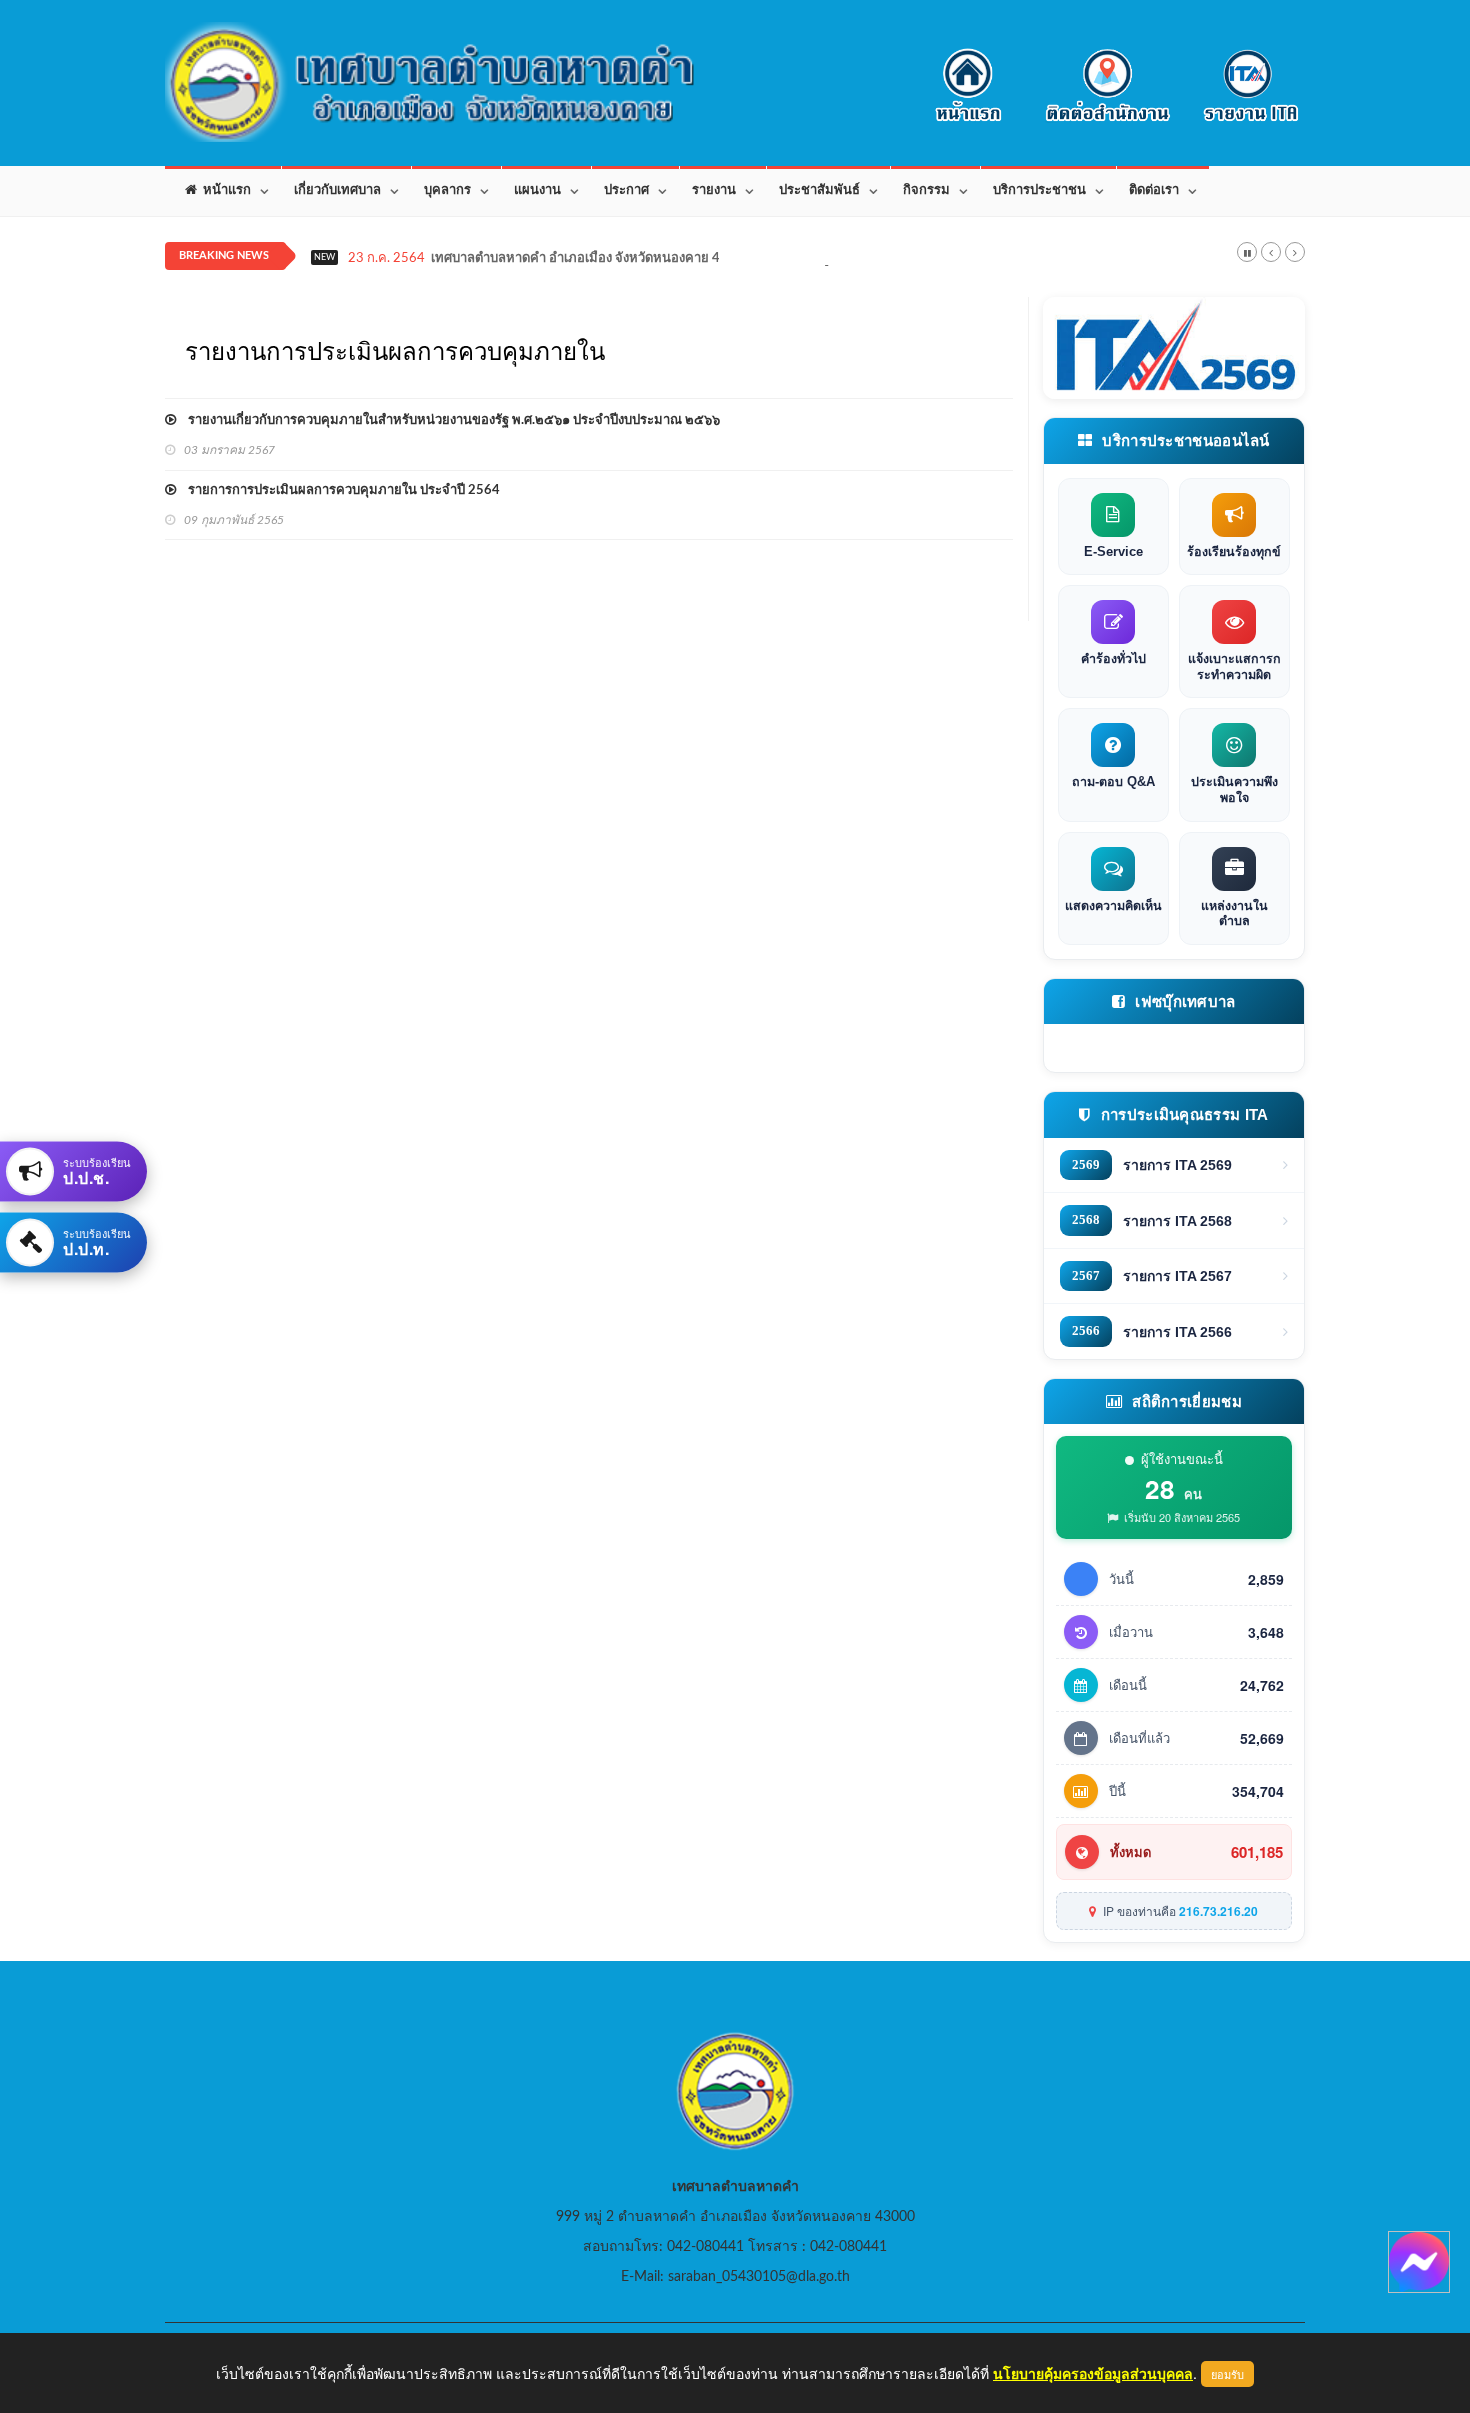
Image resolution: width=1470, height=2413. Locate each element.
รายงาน (714, 190)
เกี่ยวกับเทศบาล (337, 190)
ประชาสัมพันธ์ (819, 190)
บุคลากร (447, 190)
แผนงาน (537, 190)
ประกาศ (626, 190)
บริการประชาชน (1039, 190)
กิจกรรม (926, 190)
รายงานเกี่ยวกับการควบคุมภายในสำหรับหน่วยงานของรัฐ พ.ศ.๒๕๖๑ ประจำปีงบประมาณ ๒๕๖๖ (448, 420)
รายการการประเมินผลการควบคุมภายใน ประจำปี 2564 (338, 490)
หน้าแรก (224, 190)
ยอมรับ (1227, 2374)
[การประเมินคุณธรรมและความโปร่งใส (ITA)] (1174, 348)
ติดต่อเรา (1154, 190)
